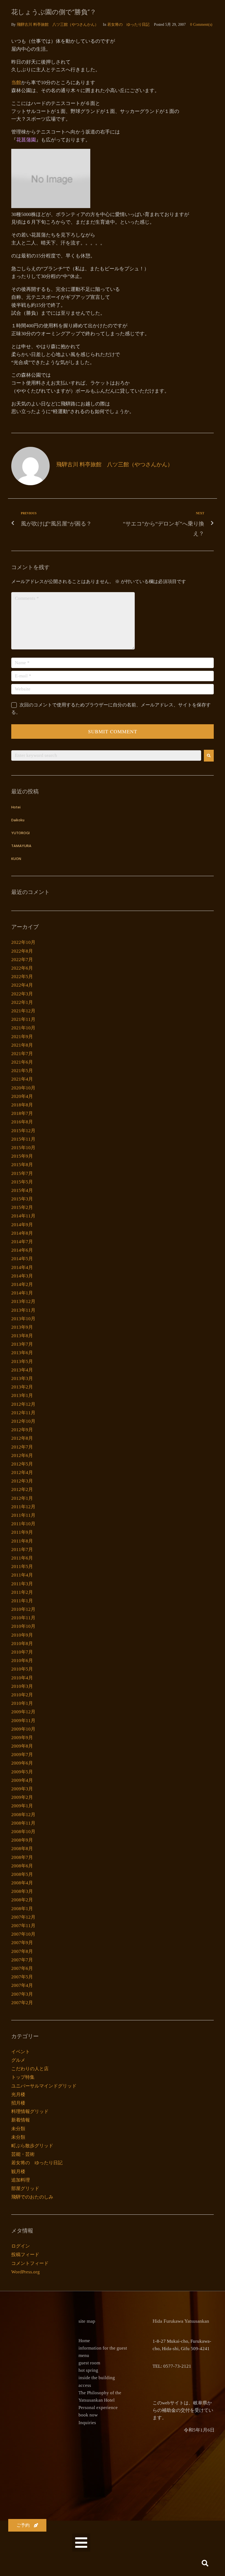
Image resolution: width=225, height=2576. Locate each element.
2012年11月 (23, 1413)
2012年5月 (22, 1464)
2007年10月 (23, 1934)
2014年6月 (22, 1250)
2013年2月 (22, 1387)
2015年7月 (22, 1173)
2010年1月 (22, 1703)
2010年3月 (22, 1686)
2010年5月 (22, 1669)
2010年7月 (22, 1652)
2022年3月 (22, 994)
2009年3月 (22, 1789)
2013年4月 (22, 1370)
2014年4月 (22, 1267)
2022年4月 (22, 985)
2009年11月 (23, 1721)
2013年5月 (22, 1361)
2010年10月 (23, 1626)
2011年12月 (23, 1507)
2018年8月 (22, 1105)
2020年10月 (23, 1088)
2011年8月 (22, 1541)
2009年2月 (22, 1797)
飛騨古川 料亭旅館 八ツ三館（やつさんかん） (58, 25)
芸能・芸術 (23, 2154)
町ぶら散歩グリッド (32, 2146)
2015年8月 (22, 1165)
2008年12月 (23, 1815)
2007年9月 (22, 1943)
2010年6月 (22, 1661)
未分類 (18, 2129)
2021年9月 (22, 1037)
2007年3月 (22, 1994)
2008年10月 (23, 1832)
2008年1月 (22, 1909)
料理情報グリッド (30, 2111)
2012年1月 (22, 1498)
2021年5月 (22, 1071)
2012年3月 (22, 1481)
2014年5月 (22, 1259)
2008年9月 (22, 1840)
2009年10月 (23, 1729)
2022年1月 (22, 1002)
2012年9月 (22, 1430)
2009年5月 (22, 1772)
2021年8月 (22, 1045)
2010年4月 (22, 1678)
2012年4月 (22, 1472)
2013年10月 (23, 1319)
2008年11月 (23, 1823)
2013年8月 (22, 1336)
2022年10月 (23, 942)
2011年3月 (22, 1584)
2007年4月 (22, 1985)
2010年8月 (22, 1644)
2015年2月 (22, 1207)
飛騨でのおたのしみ (32, 2197)
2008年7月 (22, 1857)
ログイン (21, 2246)
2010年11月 (23, 1618)
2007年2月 (22, 2003)
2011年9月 (22, 1532)
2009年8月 (22, 1746)
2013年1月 (22, 1395)
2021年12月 (23, 1011)
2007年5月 (22, 1977)
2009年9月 (22, 1738)
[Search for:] (106, 756)
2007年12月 (23, 1917)
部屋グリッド (25, 2189)
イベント (21, 2052)
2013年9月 (22, 1327)
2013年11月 (23, 1310)
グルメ (18, 2060)
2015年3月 (22, 1199)
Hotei (16, 807)
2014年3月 (22, 1276)
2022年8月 (22, 951)
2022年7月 (22, 960)
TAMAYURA (21, 846)
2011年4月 (22, 1575)
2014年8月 (22, 1233)
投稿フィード (25, 2255)
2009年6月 (22, 1763)
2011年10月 (23, 1524)
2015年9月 (22, 1156)
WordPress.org (26, 2272)
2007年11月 (23, 1926)
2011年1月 (22, 1601)
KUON (16, 859)
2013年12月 (23, 1301)
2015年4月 (22, 1190)
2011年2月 (22, 1592)
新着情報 (21, 2120)
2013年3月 (22, 1378)
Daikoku (18, 820)
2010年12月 (23, 1609)
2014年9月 (22, 1225)
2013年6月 (22, 1353)
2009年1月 (22, 1806)
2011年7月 (22, 1550)
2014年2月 (22, 1284)
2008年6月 (22, 1866)
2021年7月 (22, 1054)
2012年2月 (22, 1489)
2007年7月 (22, 1960)
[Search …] (205, 2564)
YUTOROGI (20, 833)
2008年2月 (22, 1900)
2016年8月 (22, 1122)
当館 (16, 83)
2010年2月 (22, 1695)
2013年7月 (22, 1344)
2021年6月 (22, 1062)
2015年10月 (23, 1148)
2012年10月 (23, 1421)
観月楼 (18, 2172)
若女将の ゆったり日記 (128, 25)
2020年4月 (22, 1096)
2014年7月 (22, 1242)
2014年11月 (23, 1216)
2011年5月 (22, 1567)
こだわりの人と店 (30, 2069)
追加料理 (21, 2180)
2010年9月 (22, 1635)
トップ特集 (23, 2077)
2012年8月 (22, 1438)
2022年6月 (22, 968)
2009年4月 (22, 1780)
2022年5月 (22, 977)
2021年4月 (22, 1079)
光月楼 (18, 2094)
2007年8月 (22, 1951)
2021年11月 (23, 1019)
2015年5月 (22, 1182)
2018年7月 (22, 1113)
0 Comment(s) (201, 25)
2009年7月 (22, 1755)
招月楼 (18, 2103)
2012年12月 (23, 1404)
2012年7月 (22, 1447)
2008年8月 (22, 1849)
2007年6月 (22, 1968)
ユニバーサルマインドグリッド (44, 2086)
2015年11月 (23, 1139)
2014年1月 (22, 1293)
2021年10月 (23, 1028)
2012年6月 (22, 1455)
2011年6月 (22, 1558)
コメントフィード (30, 2263)
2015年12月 (23, 1131)
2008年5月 (22, 1874)
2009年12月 (23, 1712)
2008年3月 (22, 1891)
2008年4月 (22, 1883)
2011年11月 (23, 1515)
